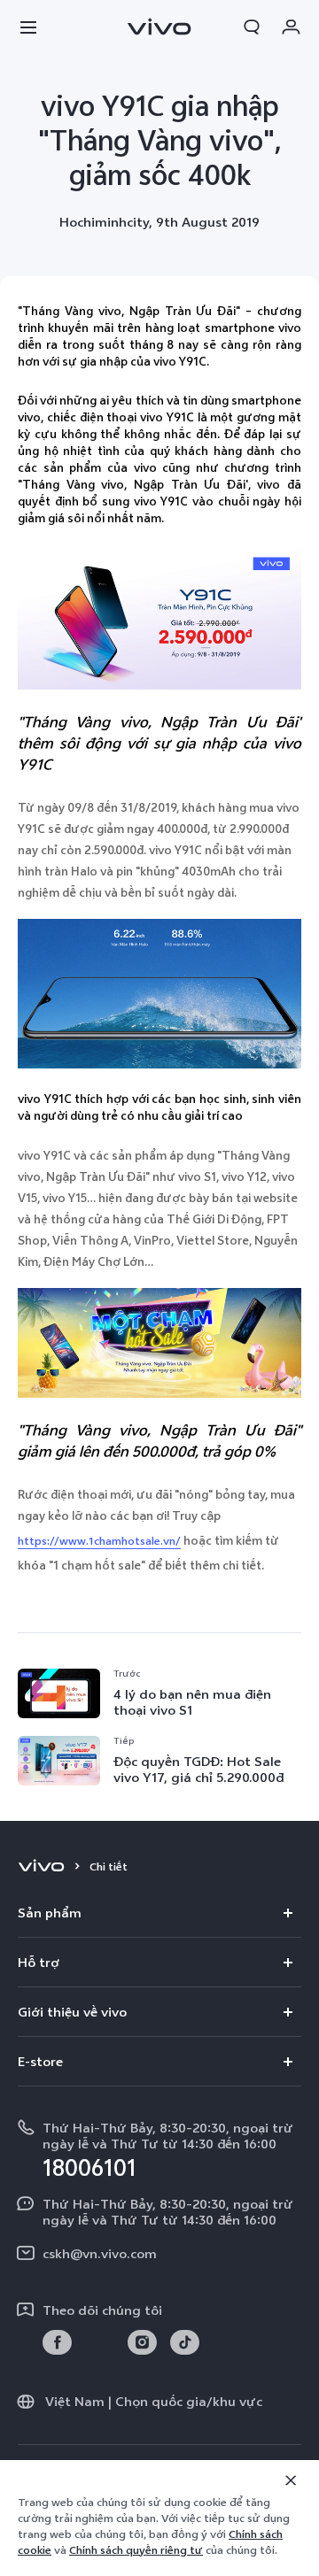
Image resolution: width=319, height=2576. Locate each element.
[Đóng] (291, 2480)
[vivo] (44, 1867)
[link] (57, 2343)
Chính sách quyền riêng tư (136, 2550)
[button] (28, 27)
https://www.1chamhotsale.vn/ (99, 1541)
